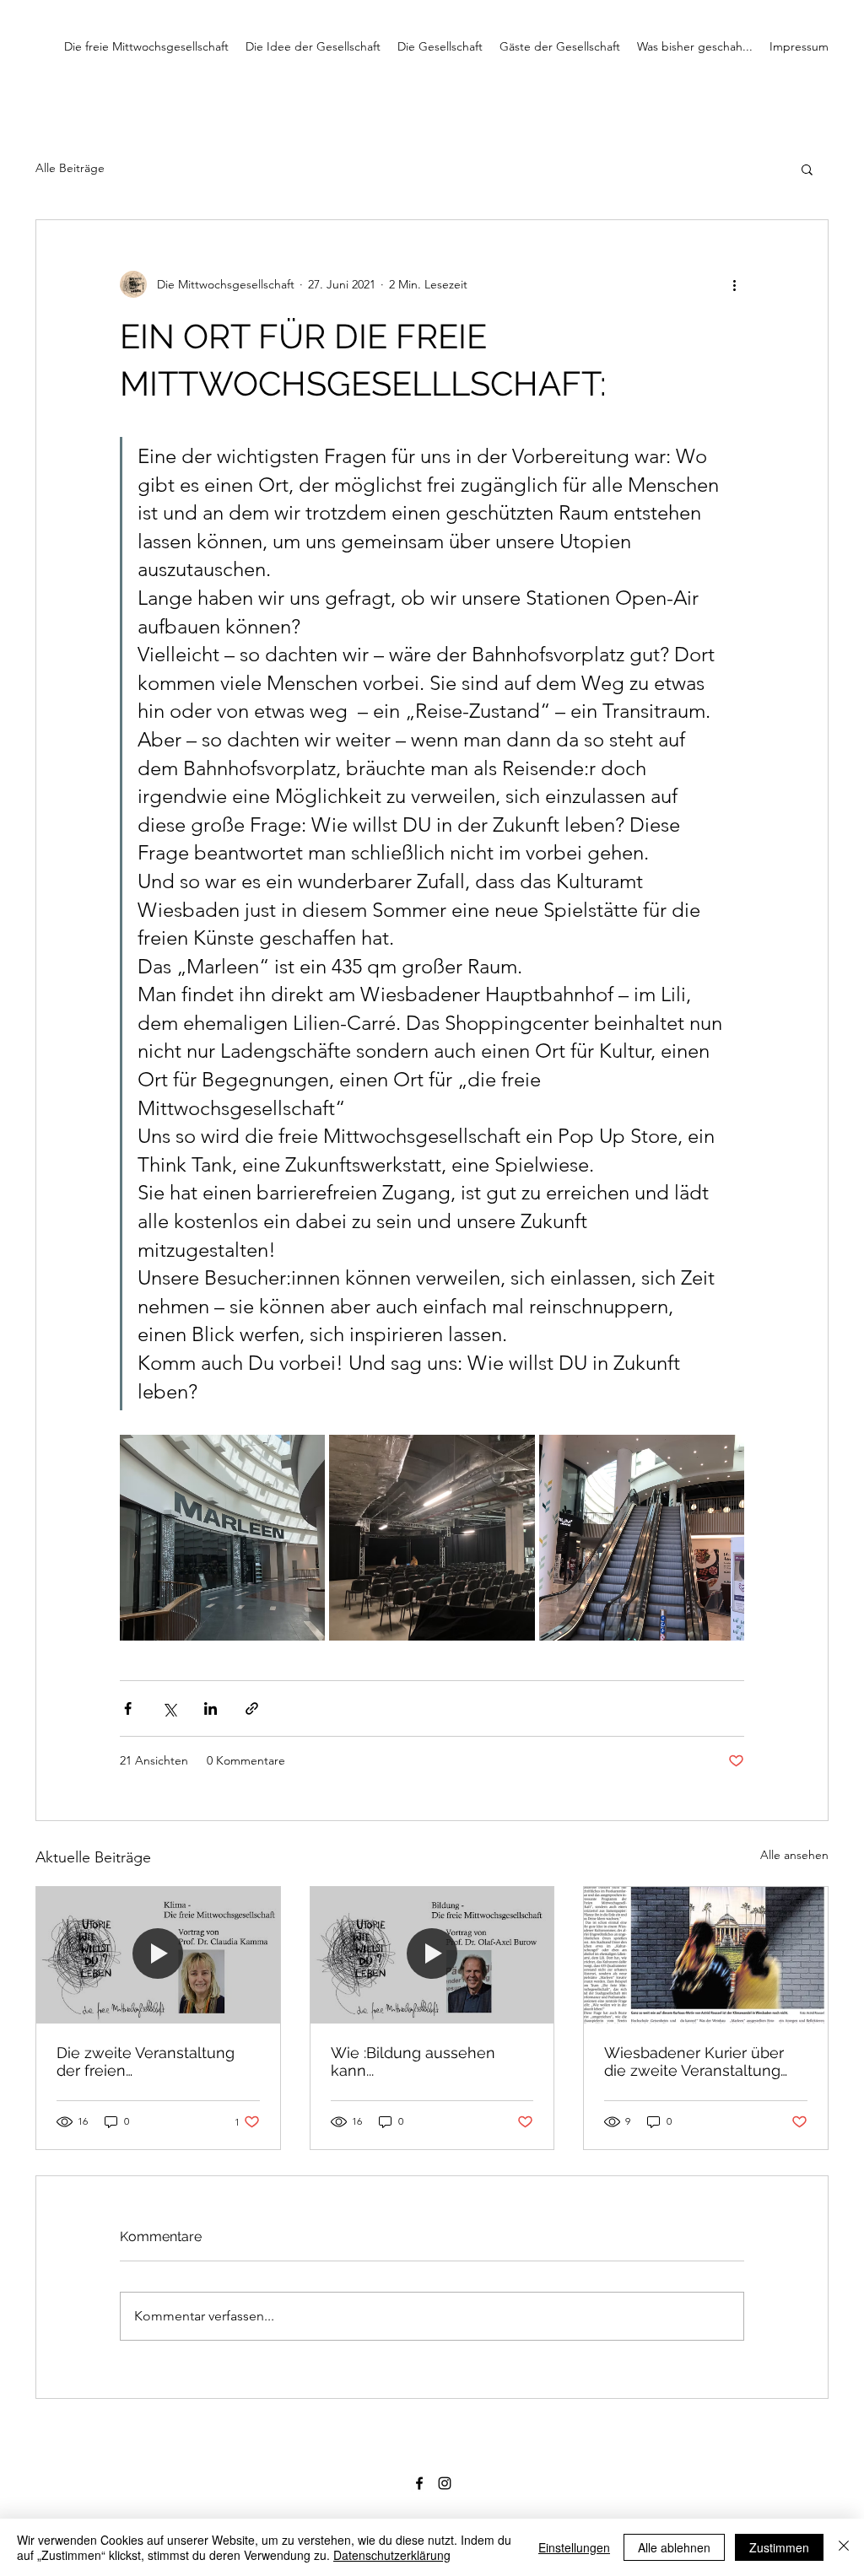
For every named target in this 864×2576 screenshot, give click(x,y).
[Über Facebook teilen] (128, 1708)
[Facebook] (419, 2483)
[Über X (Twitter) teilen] (169, 1708)
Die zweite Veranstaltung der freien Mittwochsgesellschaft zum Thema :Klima (155, 2061)
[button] (807, 169)
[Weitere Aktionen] (734, 284)
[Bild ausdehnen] (222, 1537)
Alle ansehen (794, 1855)
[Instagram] (445, 2483)
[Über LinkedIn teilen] (211, 1708)
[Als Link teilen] (252, 1708)
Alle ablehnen (674, 2547)
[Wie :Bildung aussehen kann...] (432, 1955)
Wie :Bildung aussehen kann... (413, 2061)
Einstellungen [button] (574, 2547)
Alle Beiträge (70, 168)
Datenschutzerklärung (392, 2555)
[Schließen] (844, 2547)
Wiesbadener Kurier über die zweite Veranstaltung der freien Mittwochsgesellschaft (694, 2061)
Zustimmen (779, 2547)
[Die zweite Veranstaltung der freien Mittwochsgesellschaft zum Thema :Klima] (158, 1955)
